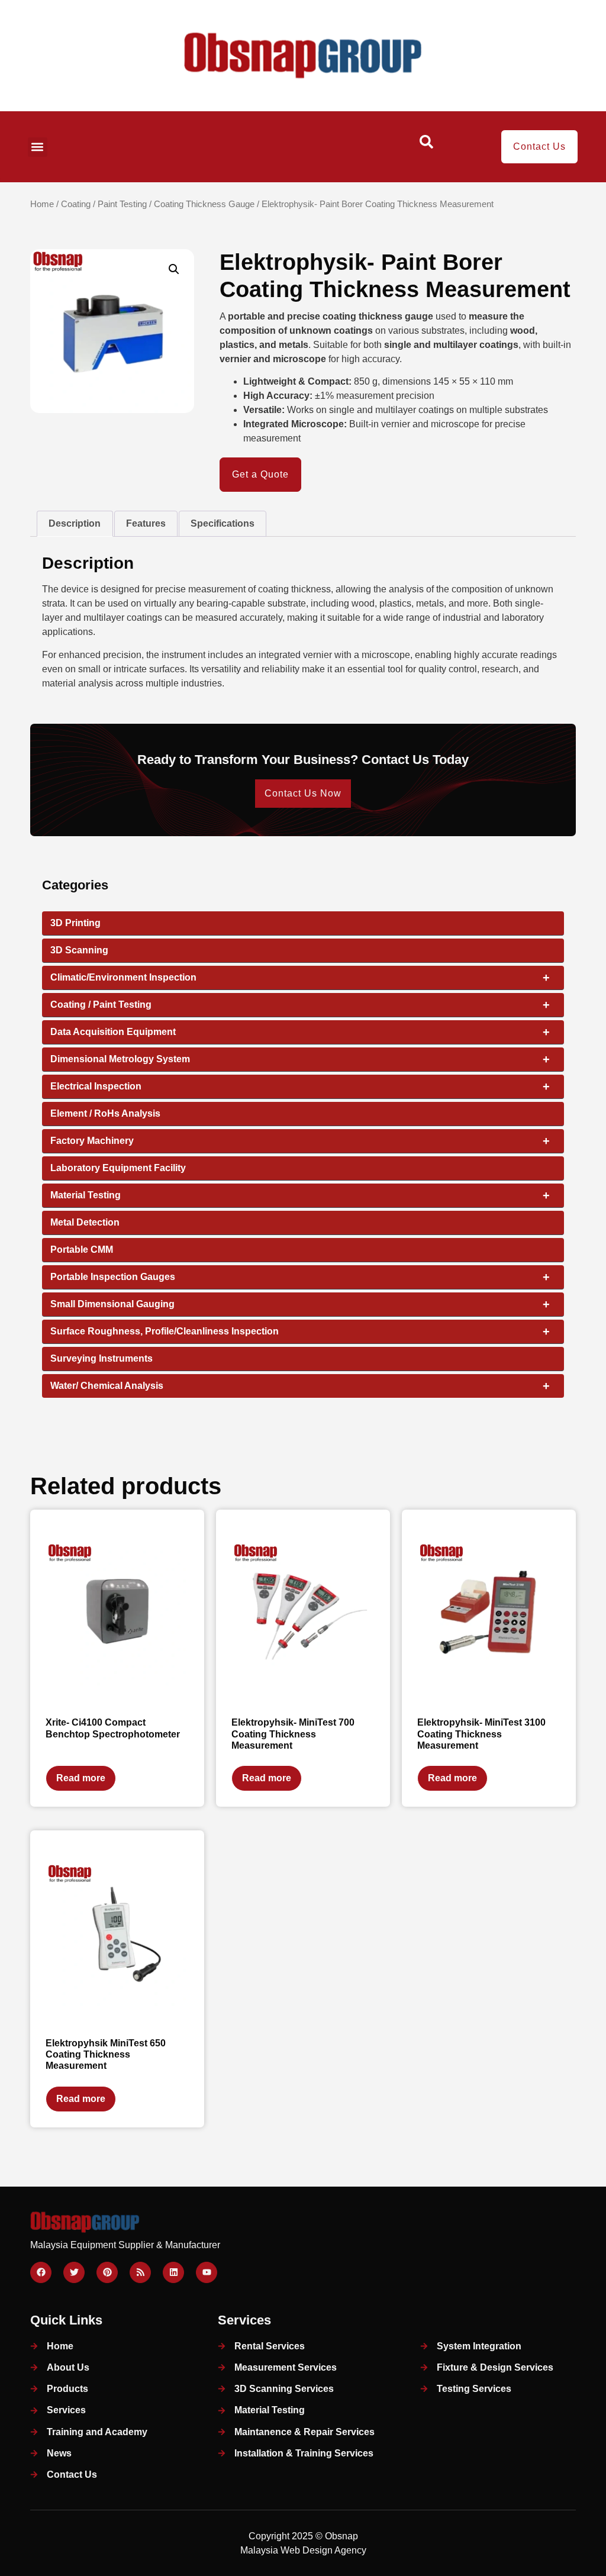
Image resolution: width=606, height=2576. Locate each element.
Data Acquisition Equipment (300, 1032)
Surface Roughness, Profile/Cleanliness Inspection (300, 1331)
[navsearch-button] (427, 146)
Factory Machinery (300, 1141)
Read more (81, 1778)
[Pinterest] (107, 2272)
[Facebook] (41, 2272)
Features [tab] (146, 523)
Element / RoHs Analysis (105, 1113)
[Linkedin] (173, 2272)
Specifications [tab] (223, 523)
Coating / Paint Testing (104, 204)
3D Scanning (79, 950)
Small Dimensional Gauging (300, 1304)
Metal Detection (85, 1222)
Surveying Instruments (101, 1358)
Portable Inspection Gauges (300, 1277)
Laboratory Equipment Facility (118, 1168)
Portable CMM (82, 1250)
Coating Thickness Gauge (204, 204)
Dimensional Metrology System (300, 1059)
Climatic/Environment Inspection (300, 978)
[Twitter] (74, 2272)
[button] (38, 147)
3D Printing (75, 923)
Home (42, 204)
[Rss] (140, 2272)
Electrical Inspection (300, 1087)
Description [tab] (75, 523)
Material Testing (300, 1195)
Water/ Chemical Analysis (300, 1386)
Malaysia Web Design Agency (303, 2550)
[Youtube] (207, 2272)
